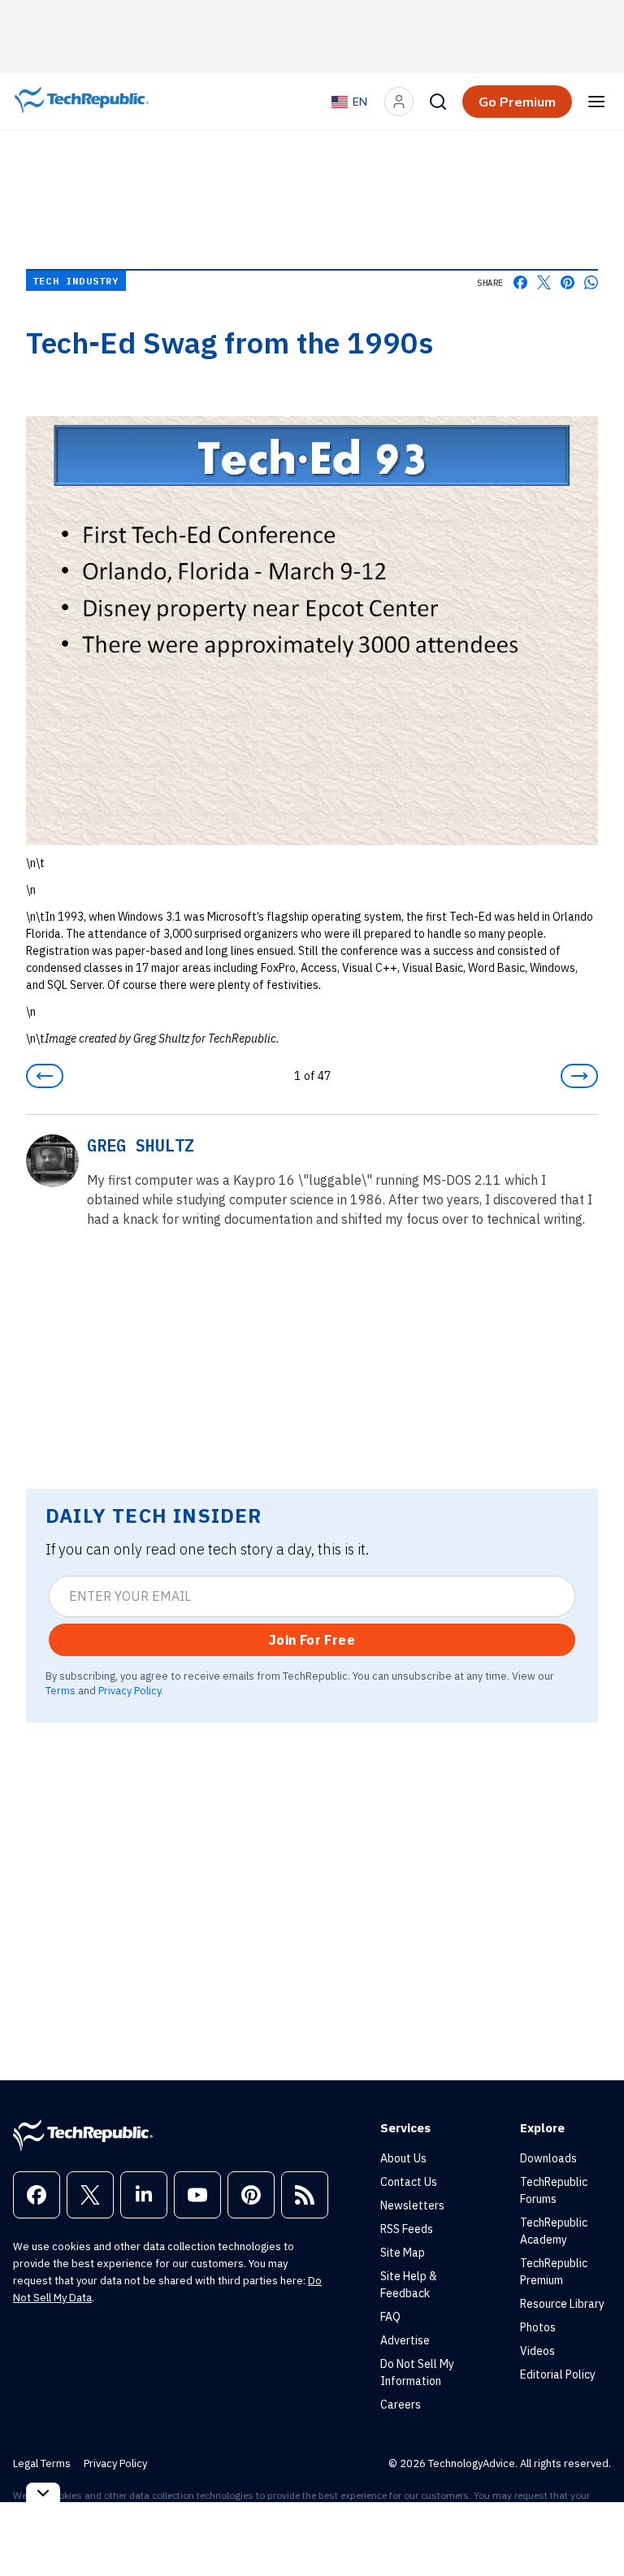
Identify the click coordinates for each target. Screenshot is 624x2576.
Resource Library (562, 2304)
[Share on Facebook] (520, 282)
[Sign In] (399, 102)
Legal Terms (42, 2463)
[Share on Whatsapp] (591, 282)
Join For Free (312, 1640)
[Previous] (45, 1076)
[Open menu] (596, 102)
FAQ (390, 2317)
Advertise (405, 2340)
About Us (403, 2158)
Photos (538, 2327)
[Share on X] (544, 282)
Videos (537, 2351)
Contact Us (409, 2182)
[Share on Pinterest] (568, 282)
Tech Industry (76, 281)
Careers (401, 2405)
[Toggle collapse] (43, 2493)
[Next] (579, 1076)
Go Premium (517, 102)
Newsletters (412, 2205)
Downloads (548, 2158)
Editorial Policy (558, 2374)
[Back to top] (591, 2526)
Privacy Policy (130, 1690)
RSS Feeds (407, 2229)
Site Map (403, 2253)
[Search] (438, 102)
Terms (61, 1690)
